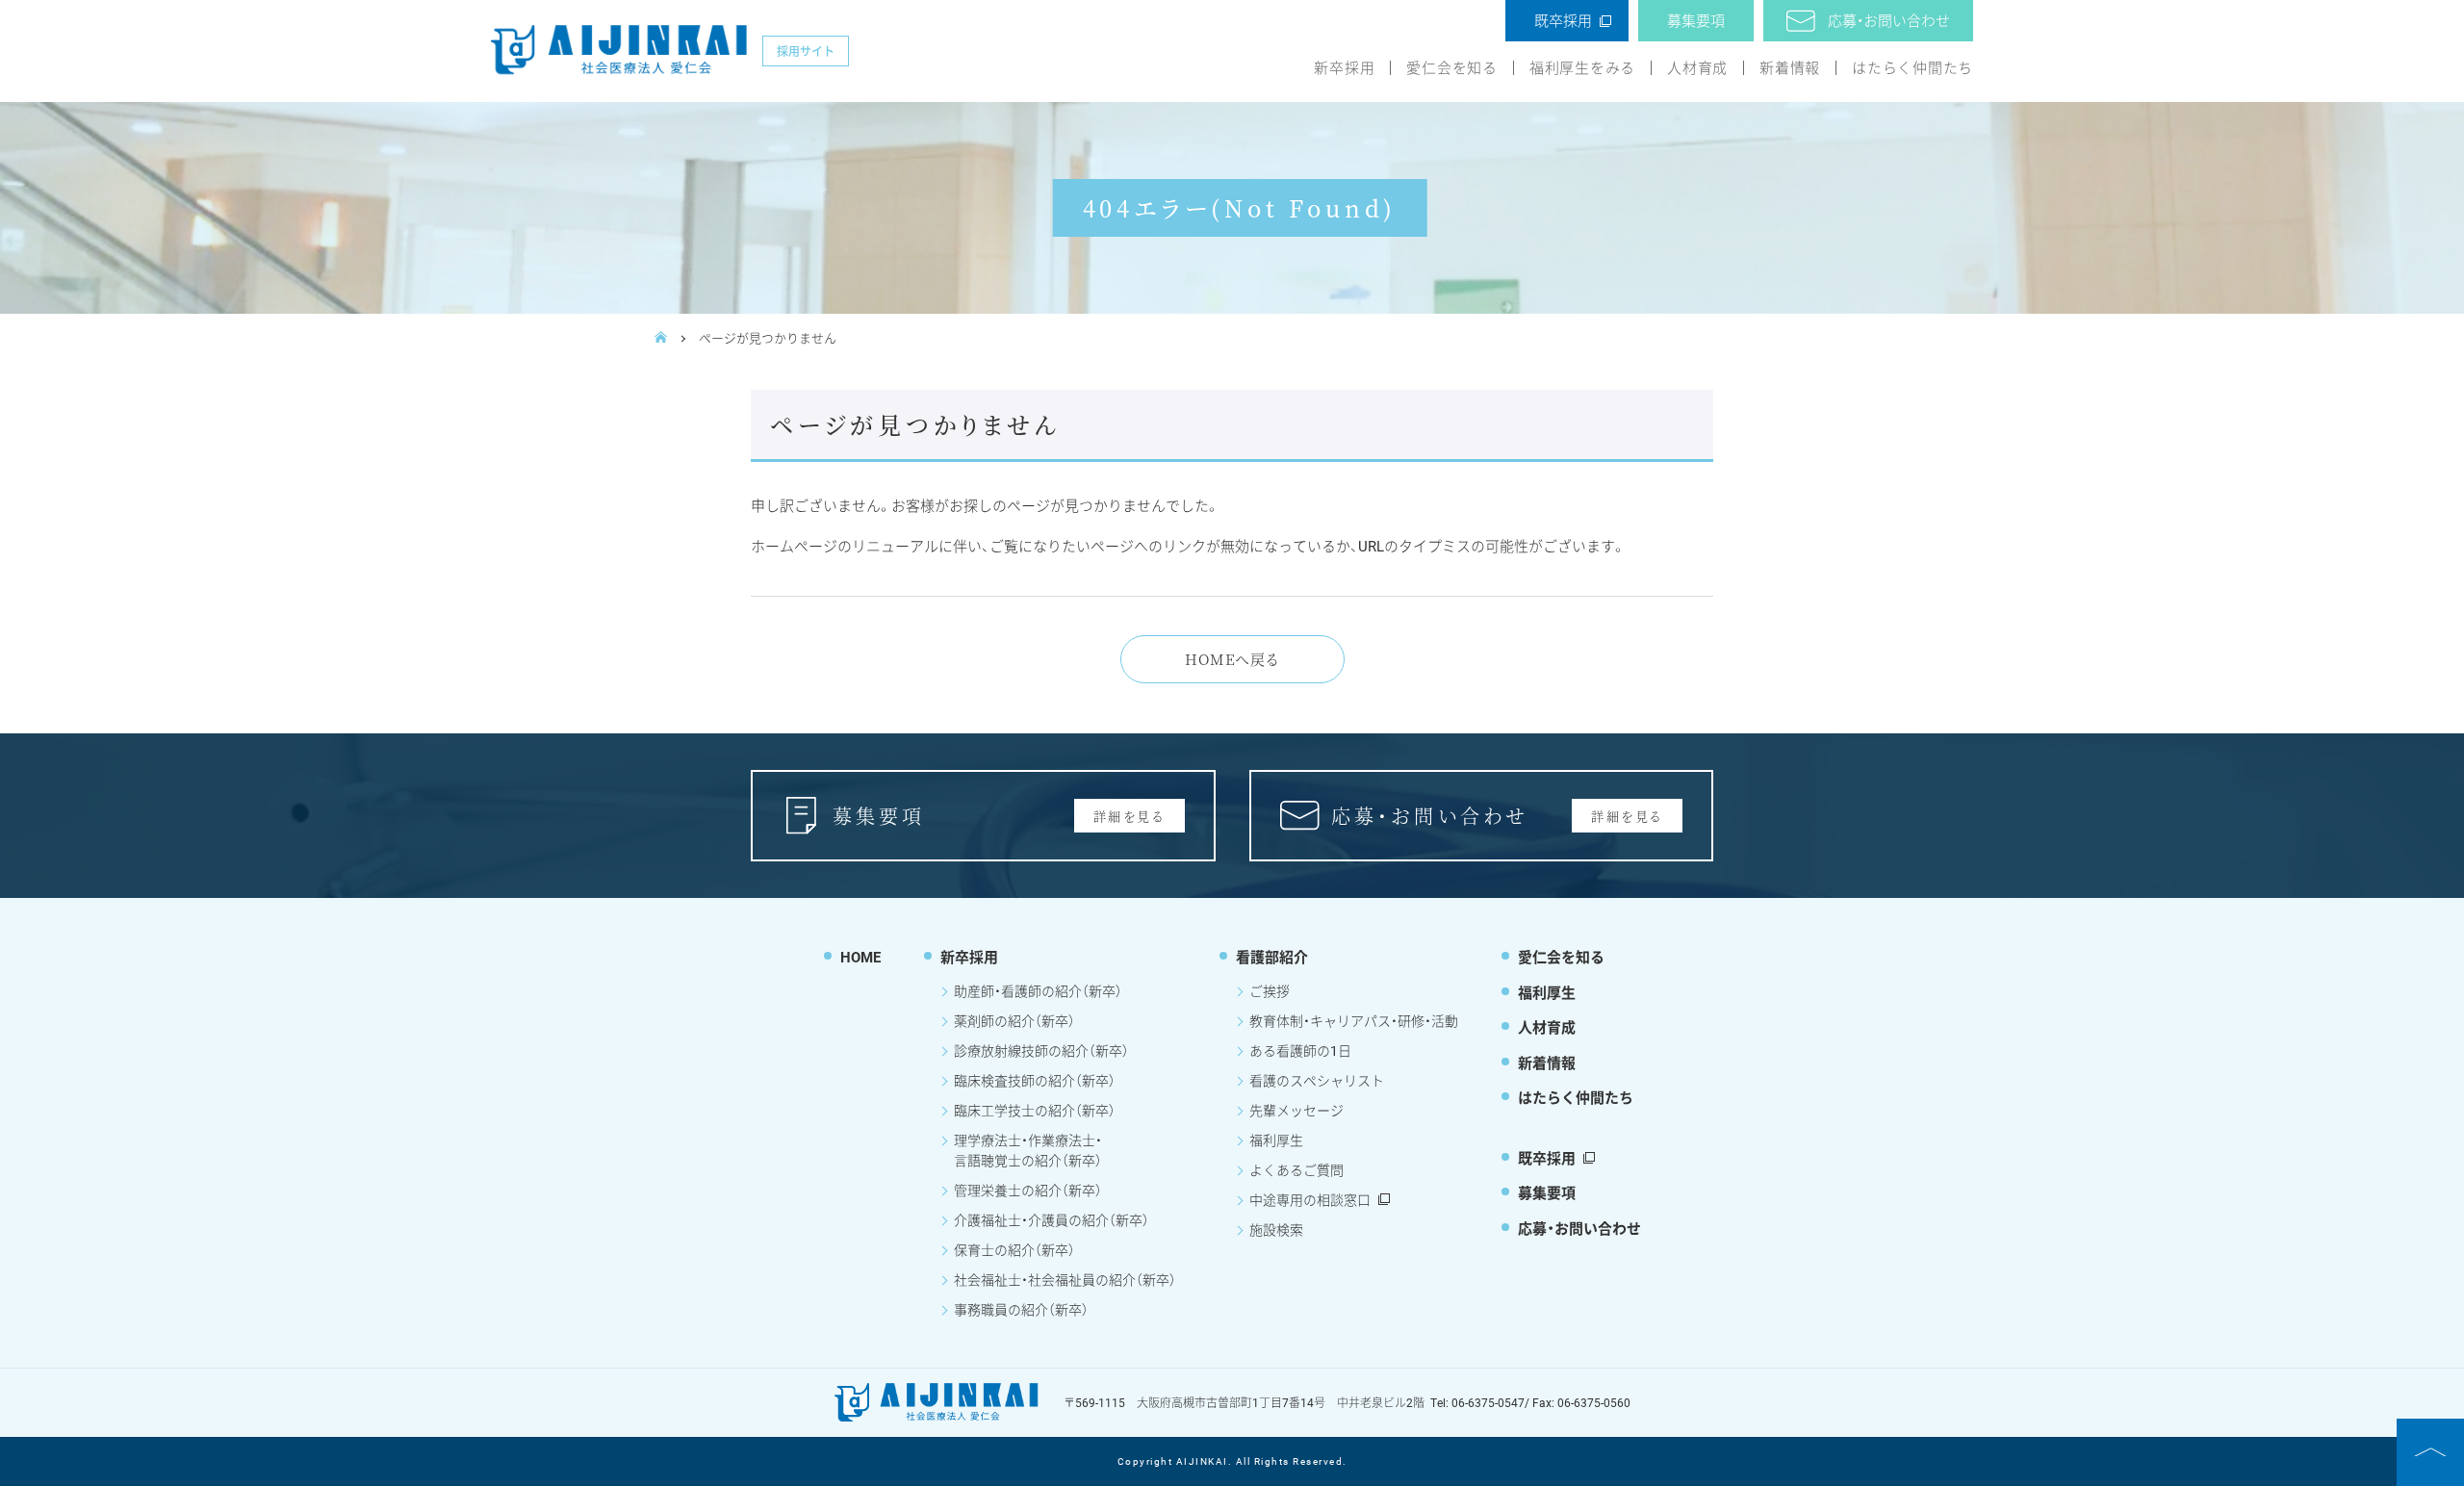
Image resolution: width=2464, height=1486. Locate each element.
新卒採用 (1344, 68)
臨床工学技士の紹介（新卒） (1035, 1110)
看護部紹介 (1272, 957)
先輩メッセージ (1296, 1110)
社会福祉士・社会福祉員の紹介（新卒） (1065, 1280)
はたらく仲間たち (1912, 68)
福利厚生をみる (1582, 68)
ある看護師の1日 (1300, 1050)
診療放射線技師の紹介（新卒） (1041, 1050)
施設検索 (1276, 1230)
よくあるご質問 (1296, 1170)
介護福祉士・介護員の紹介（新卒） (1052, 1220)
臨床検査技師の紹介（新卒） (1035, 1080)
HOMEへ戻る (1232, 659)
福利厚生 (1276, 1140)
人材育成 (1697, 68)
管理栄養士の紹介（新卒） (1028, 1190)
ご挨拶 (1270, 991)
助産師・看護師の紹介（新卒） (1038, 991)
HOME (860, 957)
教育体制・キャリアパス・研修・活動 (1354, 1021)
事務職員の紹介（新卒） (1021, 1309)
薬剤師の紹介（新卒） (1014, 1021)
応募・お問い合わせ (1889, 20)
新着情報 (1790, 68)
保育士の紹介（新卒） (1014, 1250)
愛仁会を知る (1452, 68)
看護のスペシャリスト (1317, 1080)
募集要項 (1696, 20)
